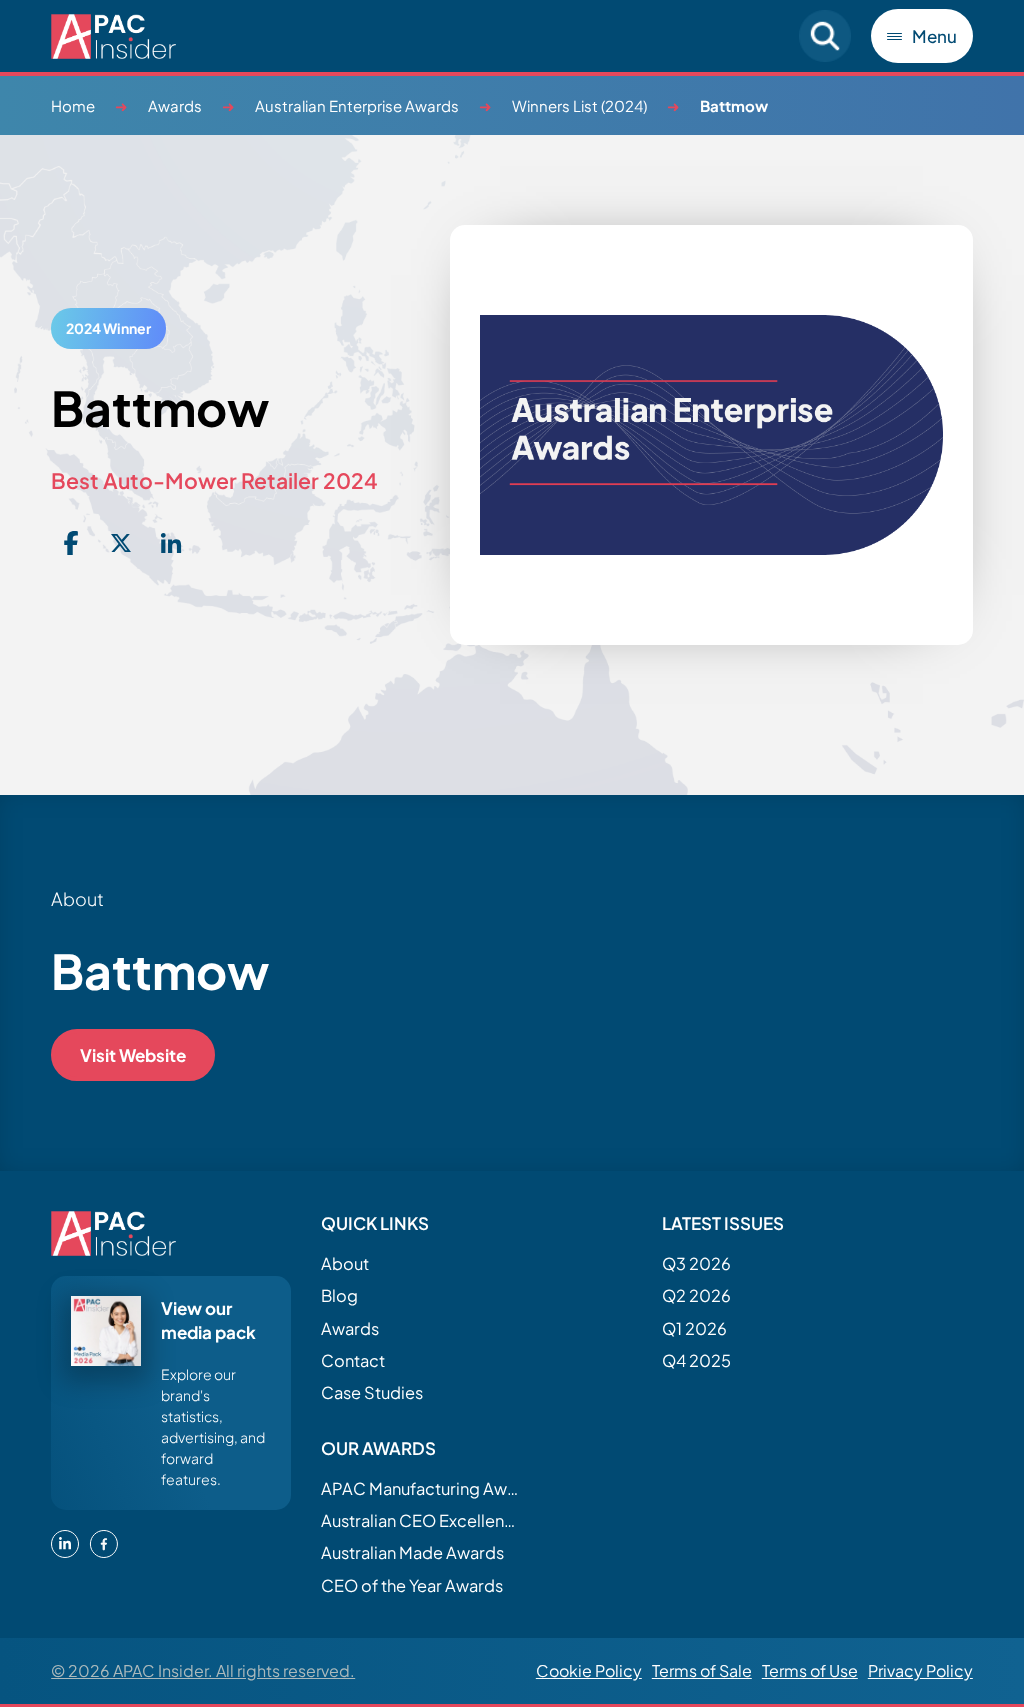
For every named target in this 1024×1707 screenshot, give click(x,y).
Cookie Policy (589, 1670)
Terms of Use (810, 1670)
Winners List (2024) (579, 105)
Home (73, 105)
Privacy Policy (920, 1670)
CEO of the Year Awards (412, 1585)
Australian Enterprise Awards (357, 105)
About (345, 1263)
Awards (175, 105)
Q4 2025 (696, 1360)
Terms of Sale (702, 1670)
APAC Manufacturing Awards (421, 1488)
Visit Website (133, 1055)
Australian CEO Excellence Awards (421, 1520)
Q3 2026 (696, 1263)
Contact (353, 1360)
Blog (339, 1295)
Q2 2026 (696, 1295)
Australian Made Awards (412, 1552)
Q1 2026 (694, 1328)
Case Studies (372, 1392)
